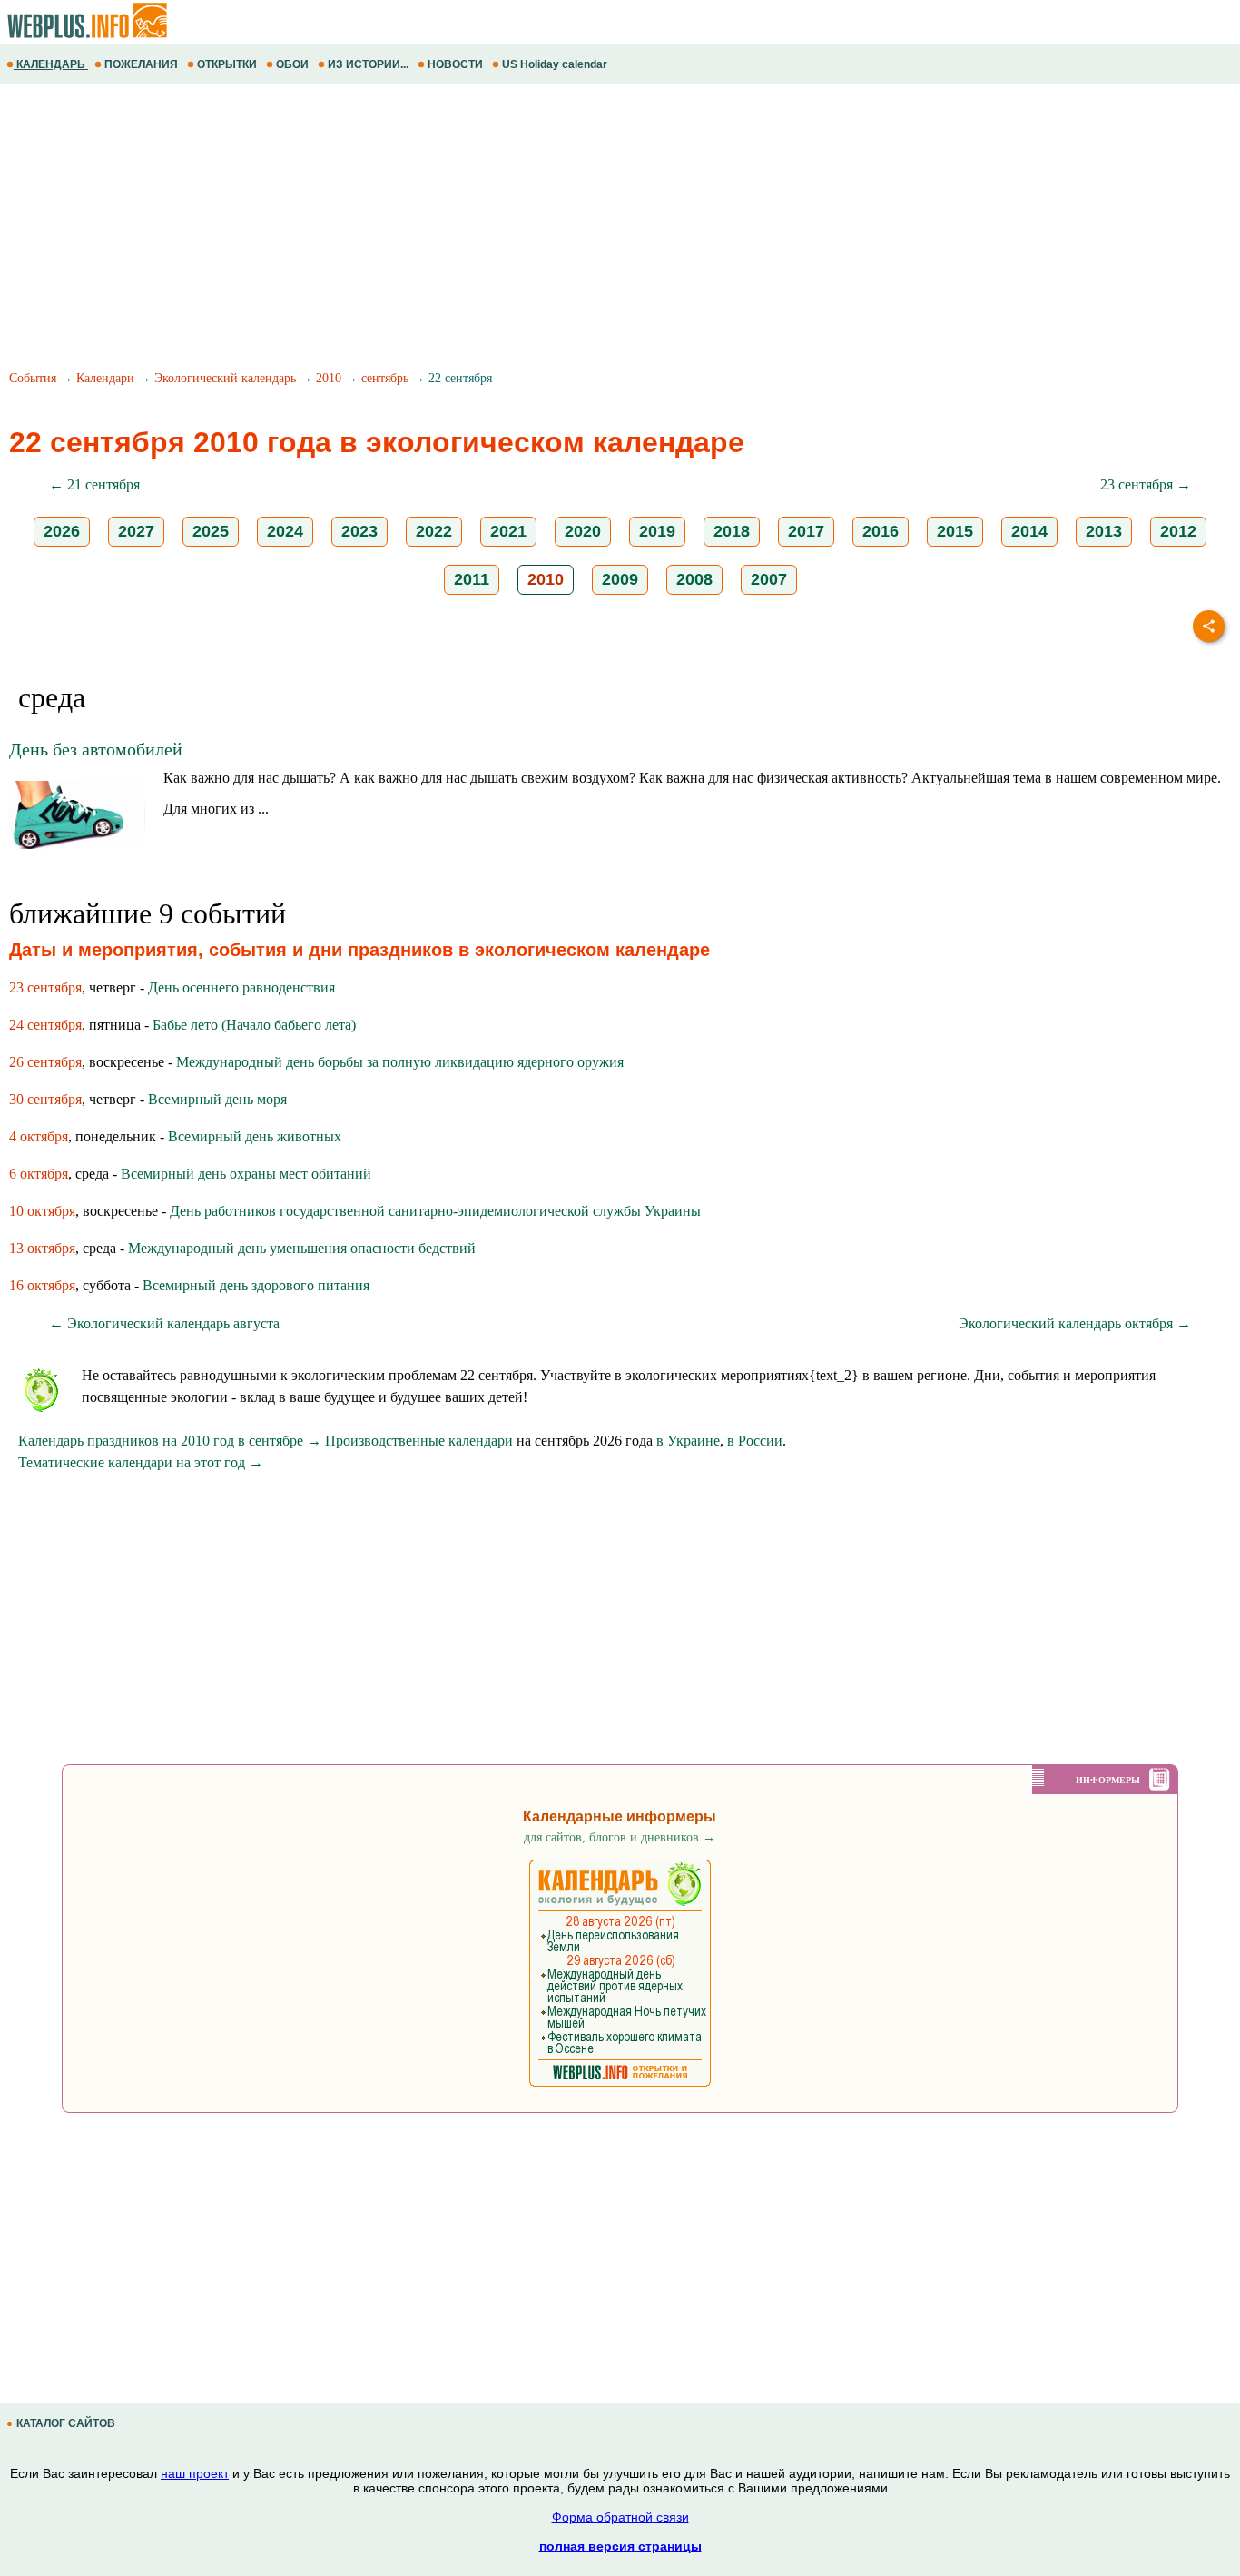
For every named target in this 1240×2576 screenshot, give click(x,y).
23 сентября (45, 987)
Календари (105, 378)
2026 (62, 531)
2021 (508, 531)
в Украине (688, 1441)
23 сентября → (1146, 484)
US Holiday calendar (555, 64)
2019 (657, 531)
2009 (620, 579)
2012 (1178, 531)
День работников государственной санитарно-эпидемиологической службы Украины (435, 1211)
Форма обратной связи (620, 2517)
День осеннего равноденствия (241, 987)
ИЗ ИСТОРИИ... (368, 64)
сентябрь (385, 378)
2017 (806, 531)
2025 (211, 531)
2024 (285, 531)
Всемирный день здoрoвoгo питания (256, 1285)
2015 (955, 531)
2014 (1029, 531)
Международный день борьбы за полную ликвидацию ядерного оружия (400, 1062)
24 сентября (45, 1025)
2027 (136, 531)
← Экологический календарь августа (164, 1323)
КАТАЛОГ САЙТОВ (66, 2423)
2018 (732, 531)
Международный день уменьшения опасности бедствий (302, 1248)
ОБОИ (292, 64)
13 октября (42, 1248)
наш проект (195, 2473)
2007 (769, 579)
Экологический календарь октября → (1075, 1323)
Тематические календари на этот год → (141, 1462)
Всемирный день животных (255, 1136)
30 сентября (45, 1099)
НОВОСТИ (455, 64)
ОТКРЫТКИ (227, 64)
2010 (329, 378)
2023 (359, 531)
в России (755, 1441)
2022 (434, 531)
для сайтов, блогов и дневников (620, 1837)
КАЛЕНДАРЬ (51, 64)
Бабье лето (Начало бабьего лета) (254, 1025)
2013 (1104, 531)
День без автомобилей (96, 749)
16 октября (42, 1285)
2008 (694, 579)
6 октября (39, 1174)
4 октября (39, 1136)
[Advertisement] (545, 230)
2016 (881, 531)
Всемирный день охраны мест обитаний (246, 1174)
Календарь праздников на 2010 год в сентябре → (170, 1441)
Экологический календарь (225, 378)
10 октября (42, 1211)
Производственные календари (419, 1441)
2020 (583, 531)
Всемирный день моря (217, 1099)
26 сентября (45, 1062)
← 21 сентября (94, 484)
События (33, 378)
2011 (472, 579)
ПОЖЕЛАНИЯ (141, 64)
